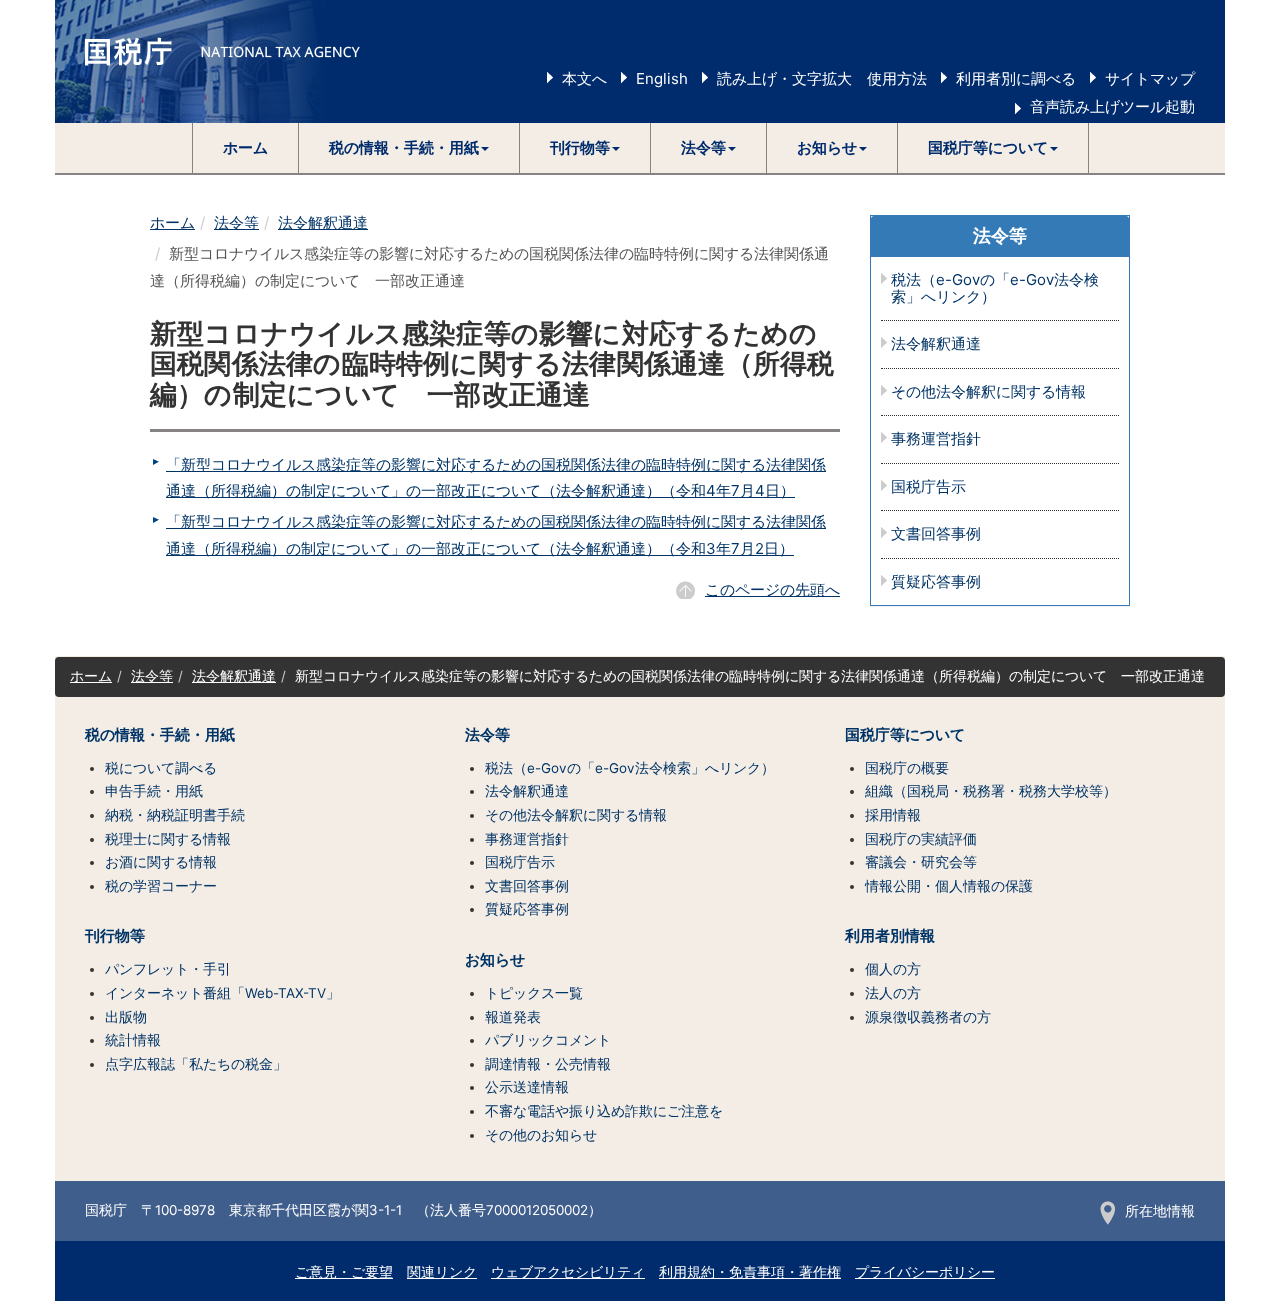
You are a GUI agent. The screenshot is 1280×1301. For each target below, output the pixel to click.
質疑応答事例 (936, 582)
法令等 (236, 222)
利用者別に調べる (1016, 78)
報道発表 (513, 1017)
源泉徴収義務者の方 (928, 1017)
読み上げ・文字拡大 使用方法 (822, 78)
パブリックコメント (548, 1040)
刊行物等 (115, 936)
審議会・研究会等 (921, 862)
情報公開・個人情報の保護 (949, 886)
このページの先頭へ (772, 589)
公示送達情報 (527, 1087)
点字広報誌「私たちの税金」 (196, 1064)
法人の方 (893, 993)
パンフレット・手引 (168, 969)
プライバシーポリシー (925, 1272)
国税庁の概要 (907, 768)
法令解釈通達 (323, 222)
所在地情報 (1160, 1211)
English (662, 78)
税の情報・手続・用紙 (160, 735)
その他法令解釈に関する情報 (988, 392)
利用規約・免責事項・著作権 (750, 1272)
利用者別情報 (890, 936)
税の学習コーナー (161, 886)
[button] (409, 148)
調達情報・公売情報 (548, 1064)
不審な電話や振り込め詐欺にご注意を (604, 1111)
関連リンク (442, 1272)
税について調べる (161, 768)
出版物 (126, 1017)
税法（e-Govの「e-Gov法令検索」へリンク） (995, 288)
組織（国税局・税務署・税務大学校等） (991, 791)
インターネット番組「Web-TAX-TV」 (222, 993)
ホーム (245, 147)
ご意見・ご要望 (344, 1272)
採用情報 (893, 815)
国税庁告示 (928, 487)
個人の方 (893, 969)
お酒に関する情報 (161, 862)
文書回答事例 (936, 534)
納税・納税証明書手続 (175, 815)
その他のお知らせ (541, 1135)
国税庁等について (905, 735)
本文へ (584, 78)
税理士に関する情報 (168, 839)
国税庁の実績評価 (921, 839)
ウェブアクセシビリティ (568, 1272)
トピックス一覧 (534, 993)
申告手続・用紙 (154, 791)
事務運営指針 (936, 439)
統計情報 (133, 1040)
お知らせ (495, 960)
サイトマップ (1150, 78)
